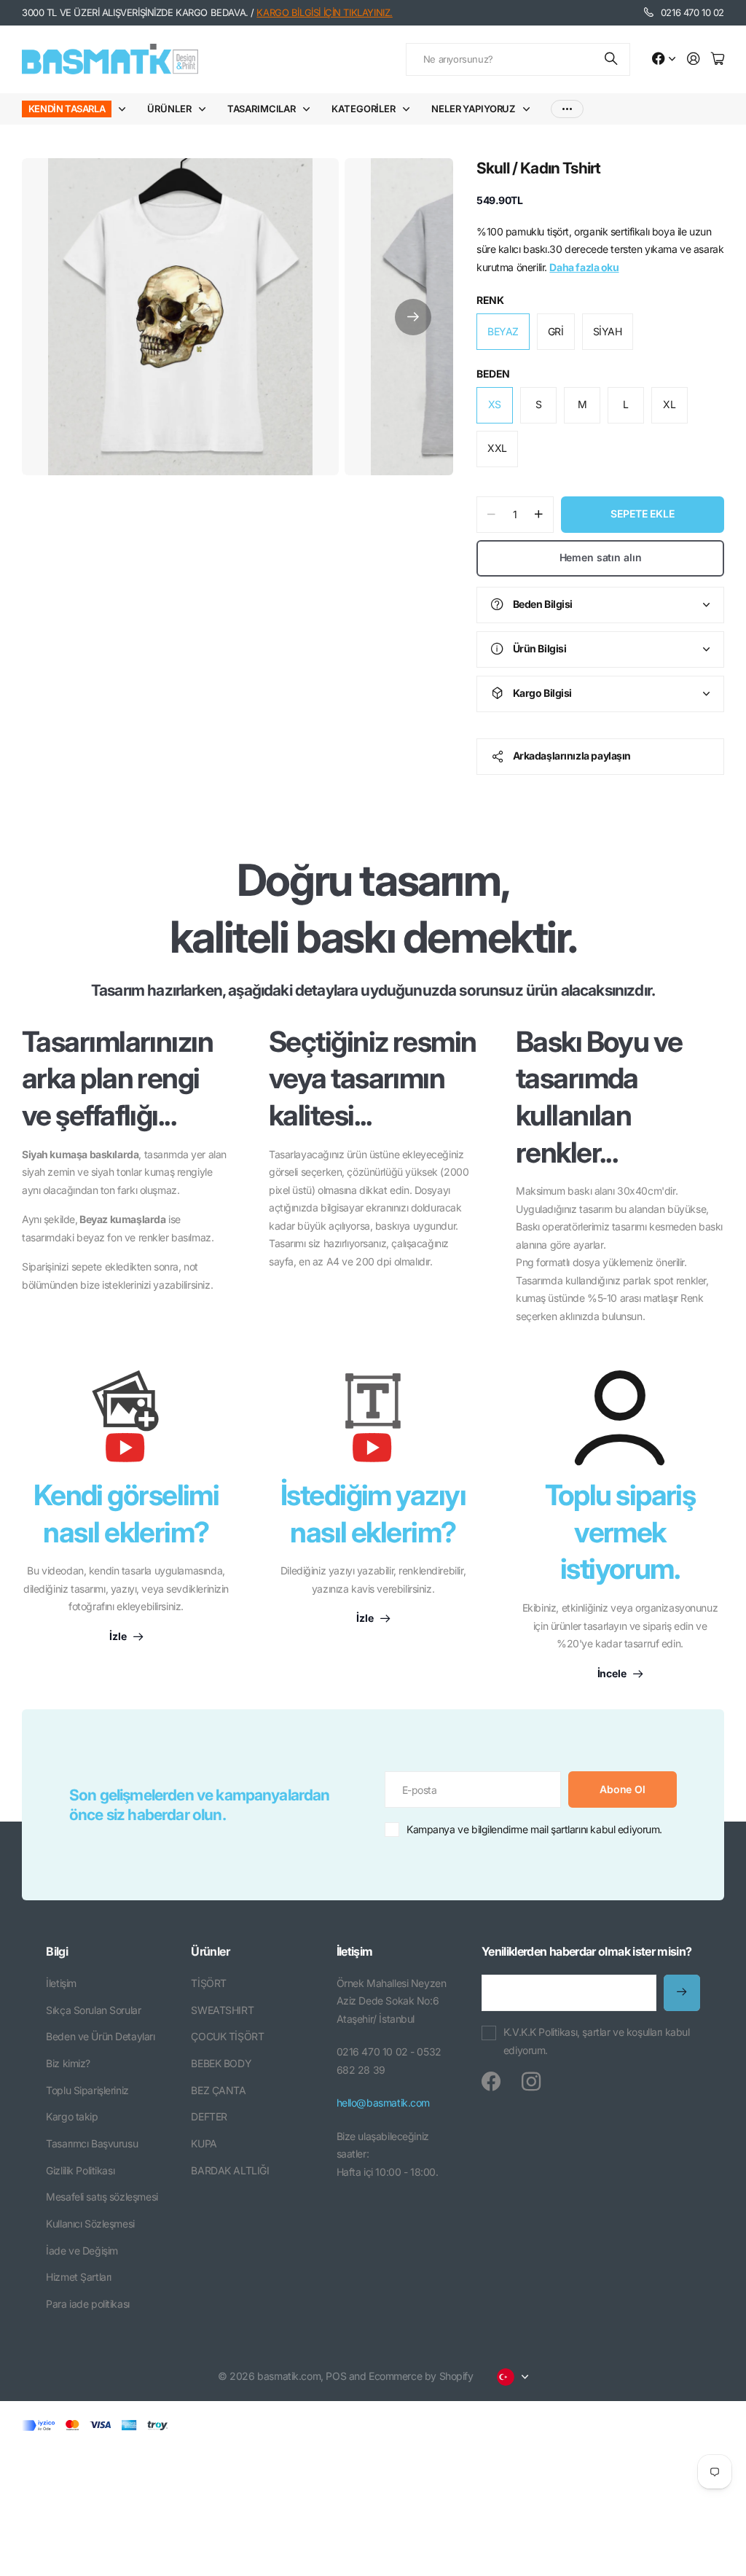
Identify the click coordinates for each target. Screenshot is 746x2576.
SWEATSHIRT (222, 2010)
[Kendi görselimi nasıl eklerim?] (126, 1424)
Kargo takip (72, 2116)
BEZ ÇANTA (218, 2090)
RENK (490, 300)
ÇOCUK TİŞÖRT (227, 2036)
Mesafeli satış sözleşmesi (102, 2197)
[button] (413, 317)
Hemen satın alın (601, 557)
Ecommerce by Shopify (421, 2376)
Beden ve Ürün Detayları (100, 2036)
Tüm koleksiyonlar (125, 109)
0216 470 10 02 (692, 12)
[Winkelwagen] (718, 59)
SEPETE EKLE (642, 514)
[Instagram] (531, 2082)
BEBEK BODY (221, 2063)
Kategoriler (364, 109)
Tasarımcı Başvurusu (92, 2143)
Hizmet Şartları (79, 2277)
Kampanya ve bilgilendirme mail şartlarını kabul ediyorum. (534, 1829)
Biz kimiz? (68, 2063)
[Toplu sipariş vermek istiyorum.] (620, 1418)
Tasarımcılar (262, 109)
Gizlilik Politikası (80, 2170)
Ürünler (169, 109)
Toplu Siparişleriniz (87, 2090)
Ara (612, 59)
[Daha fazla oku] (664, 59)
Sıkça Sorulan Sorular (93, 2010)
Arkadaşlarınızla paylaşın (572, 756)
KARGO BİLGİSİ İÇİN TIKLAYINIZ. (324, 12)
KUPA (204, 2143)
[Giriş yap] (694, 59)
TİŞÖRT (208, 1983)
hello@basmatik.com (383, 2103)
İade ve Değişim (82, 2251)
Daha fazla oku (584, 267)
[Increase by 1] (539, 515)
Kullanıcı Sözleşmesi (90, 2224)
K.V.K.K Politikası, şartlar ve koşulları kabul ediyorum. (597, 2041)
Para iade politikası (88, 2304)
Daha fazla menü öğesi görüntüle (567, 109)
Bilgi (57, 1951)
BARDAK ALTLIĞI (230, 2170)
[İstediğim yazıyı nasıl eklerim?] (373, 1424)
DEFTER (209, 2116)
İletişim (61, 1983)
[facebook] (491, 2082)
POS (336, 2376)
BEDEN (493, 374)
